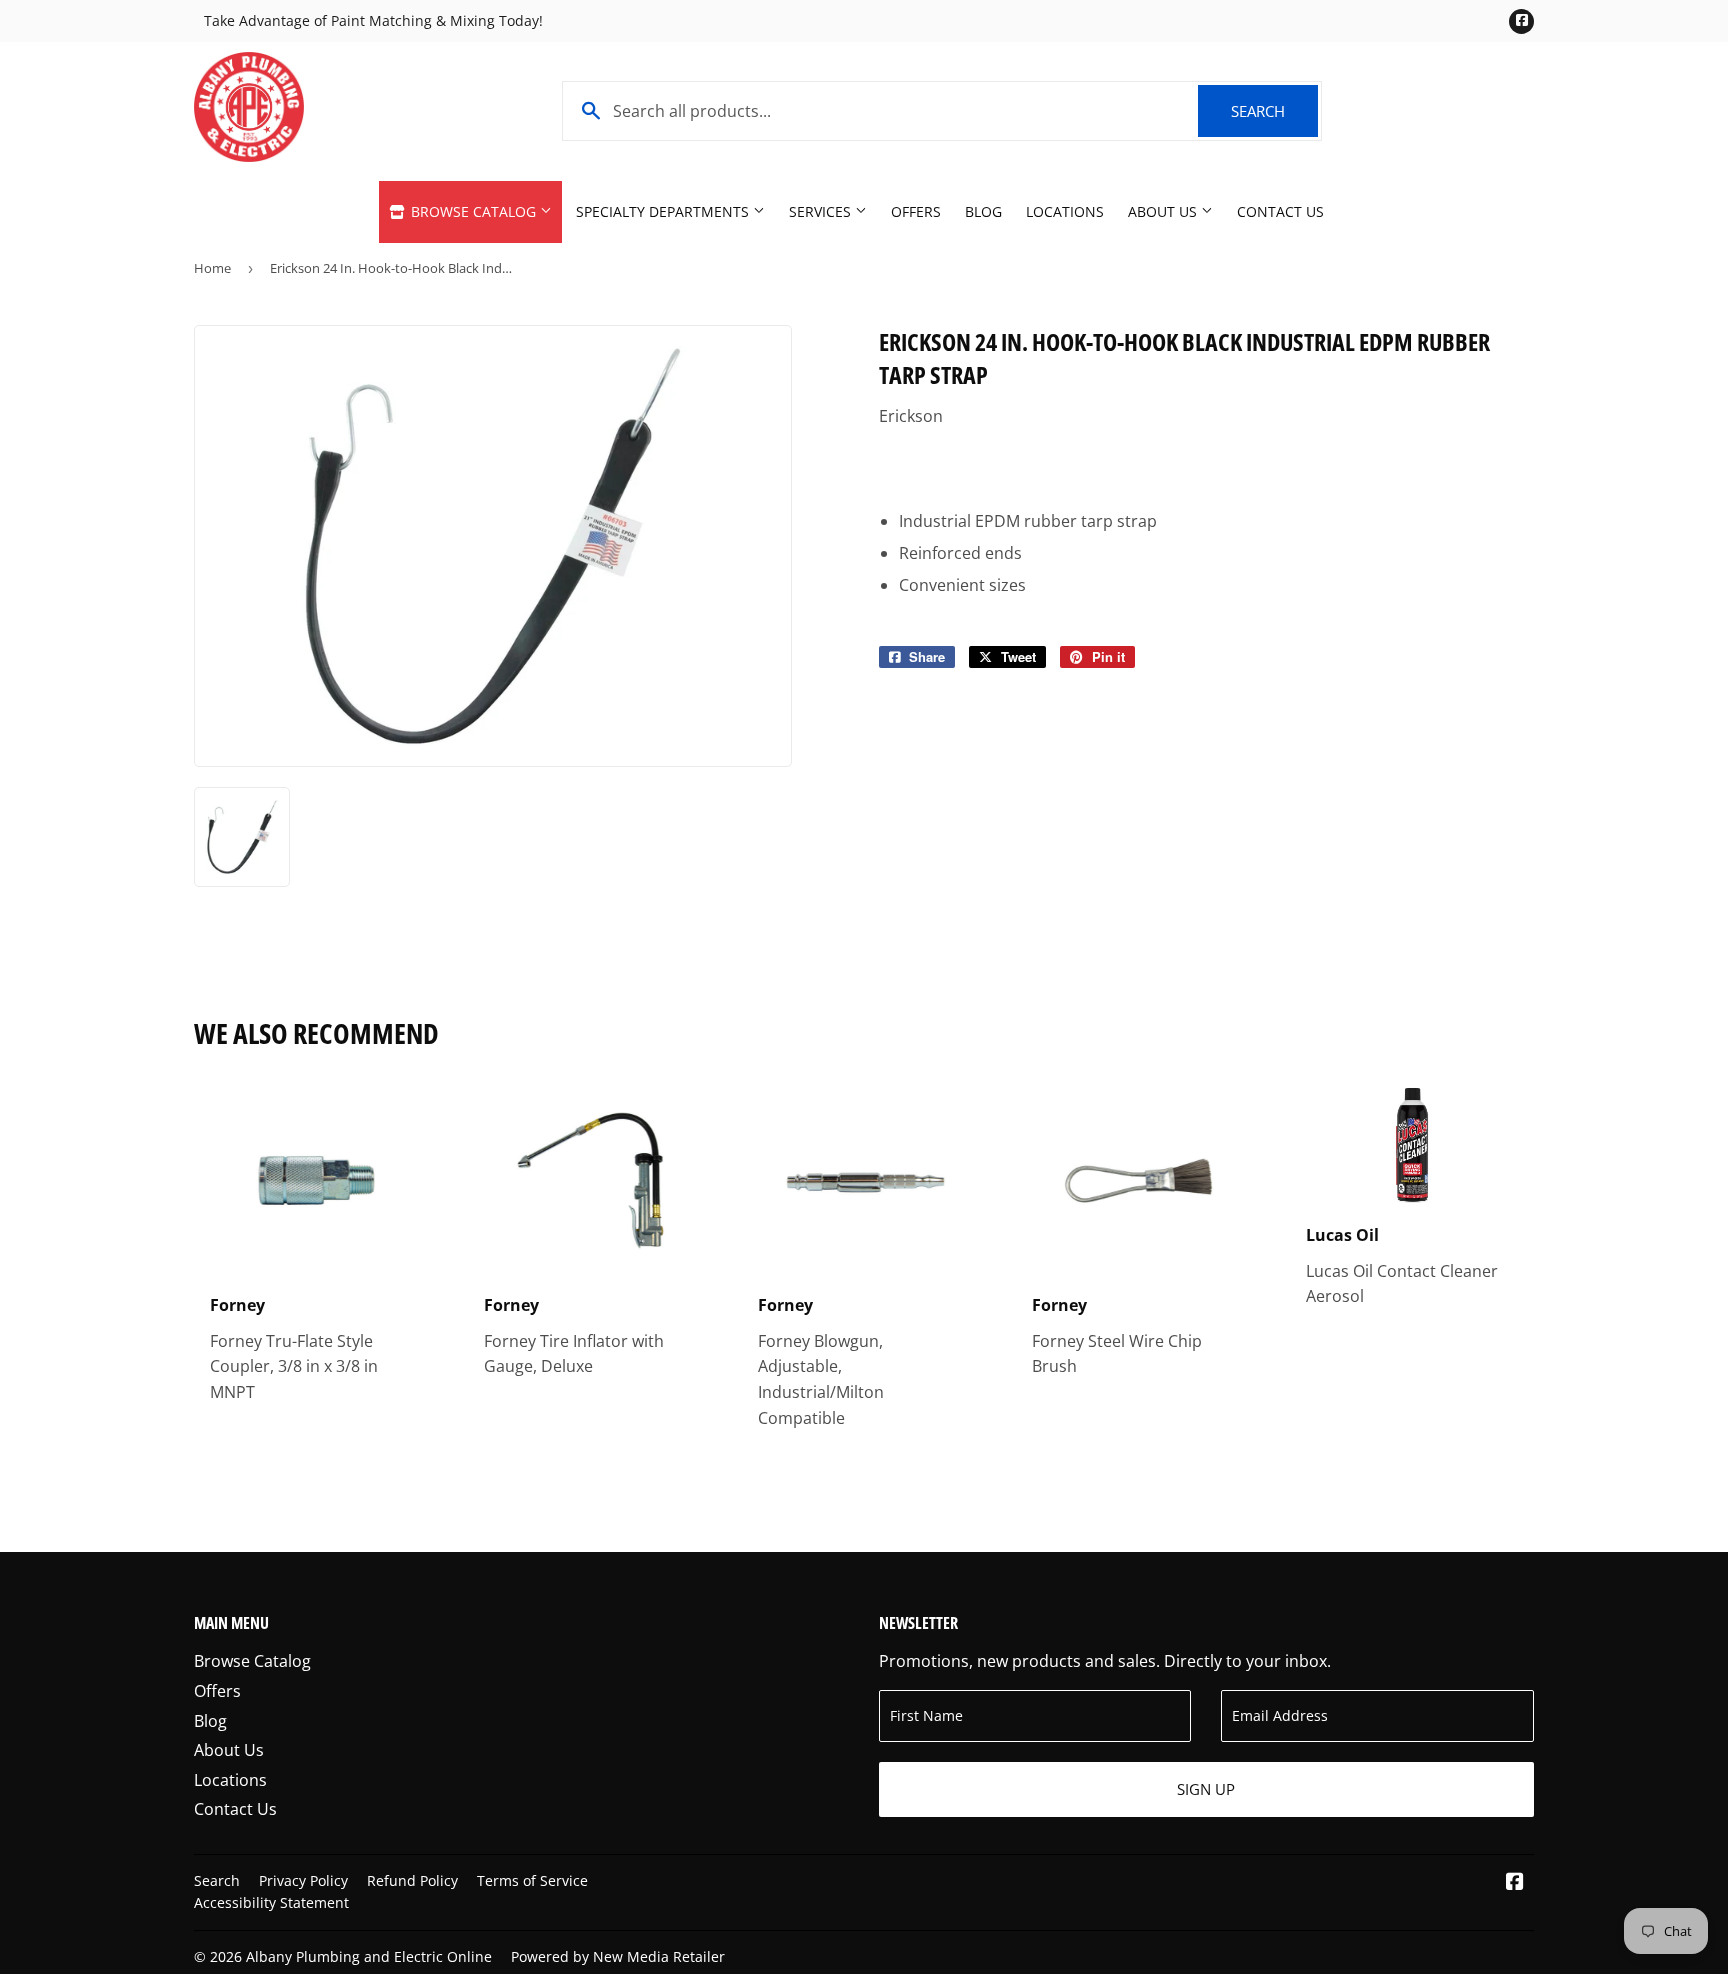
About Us (1164, 211)
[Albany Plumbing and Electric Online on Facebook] (1515, 1883)
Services (822, 211)
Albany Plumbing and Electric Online (369, 1956)
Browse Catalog (473, 211)
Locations (1065, 211)
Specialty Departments (664, 211)
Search (1274, 111)
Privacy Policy (303, 1880)
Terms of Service (532, 1880)
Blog (983, 211)
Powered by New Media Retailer (618, 1956)
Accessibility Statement (271, 1902)
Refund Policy (412, 1880)
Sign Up (1206, 1789)
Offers (916, 211)
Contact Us (1280, 211)
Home (212, 268)
